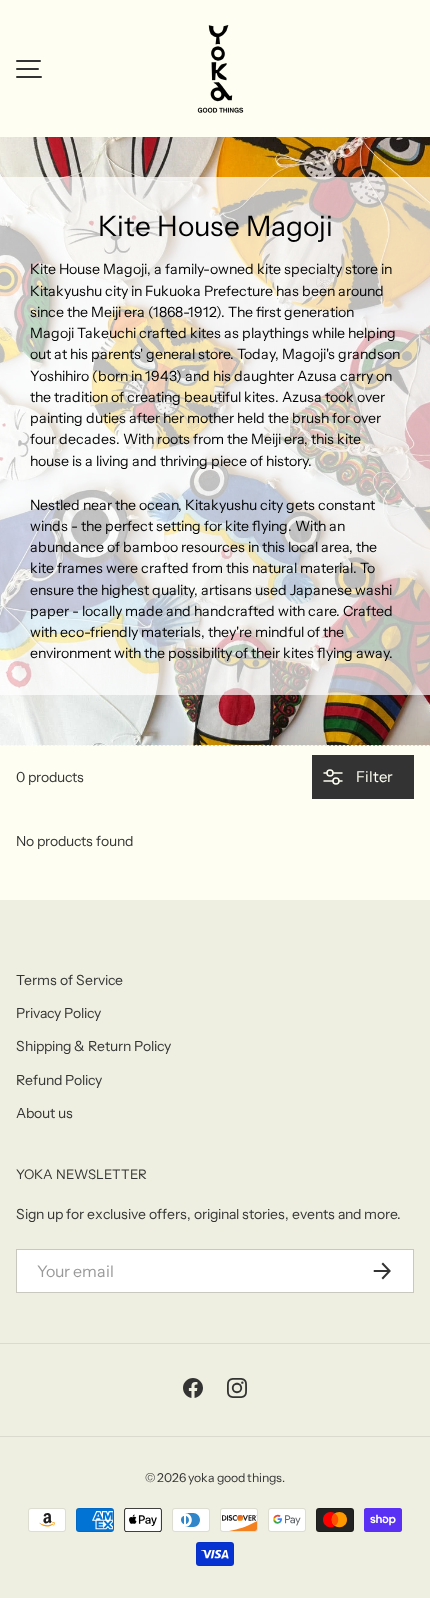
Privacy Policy (58, 1013)
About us (44, 1113)
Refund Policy (59, 1080)
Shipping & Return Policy (93, 1046)
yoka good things (235, 1477)
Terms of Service (69, 980)
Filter (373, 776)
